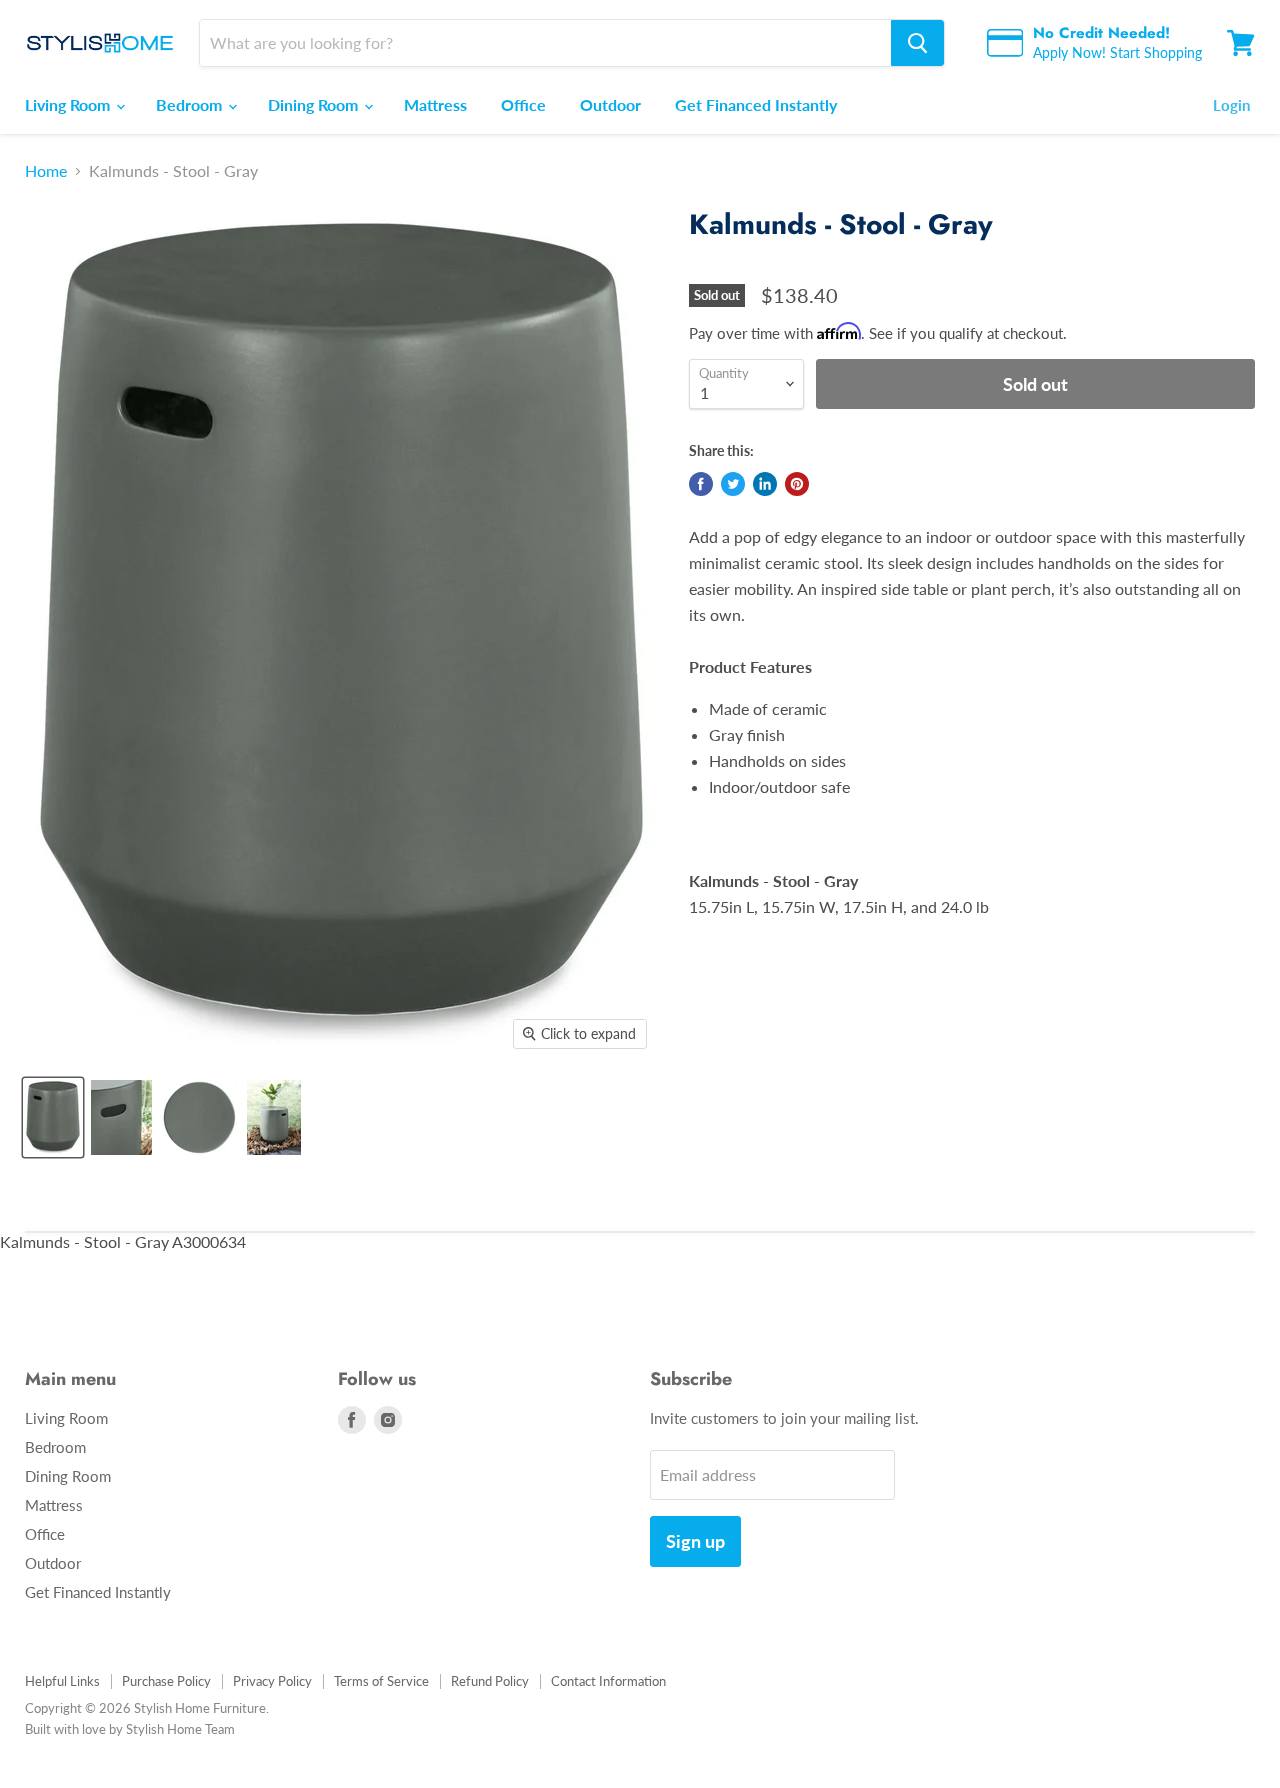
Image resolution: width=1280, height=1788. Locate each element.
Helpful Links (62, 1681)
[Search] (917, 43)
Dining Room (315, 104)
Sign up (695, 1541)
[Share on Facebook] (701, 484)
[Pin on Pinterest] (797, 484)
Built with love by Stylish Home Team (130, 1729)
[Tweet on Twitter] (733, 484)
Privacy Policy (272, 1681)
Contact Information (608, 1681)
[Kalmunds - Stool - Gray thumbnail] (53, 1117)
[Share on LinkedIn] (765, 484)
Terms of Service (381, 1681)
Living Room (69, 104)
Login (1231, 105)
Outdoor (610, 104)
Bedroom (191, 104)
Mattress (435, 104)
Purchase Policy (166, 1681)
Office (523, 104)
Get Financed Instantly (756, 104)
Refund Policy (490, 1681)
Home (46, 171)
